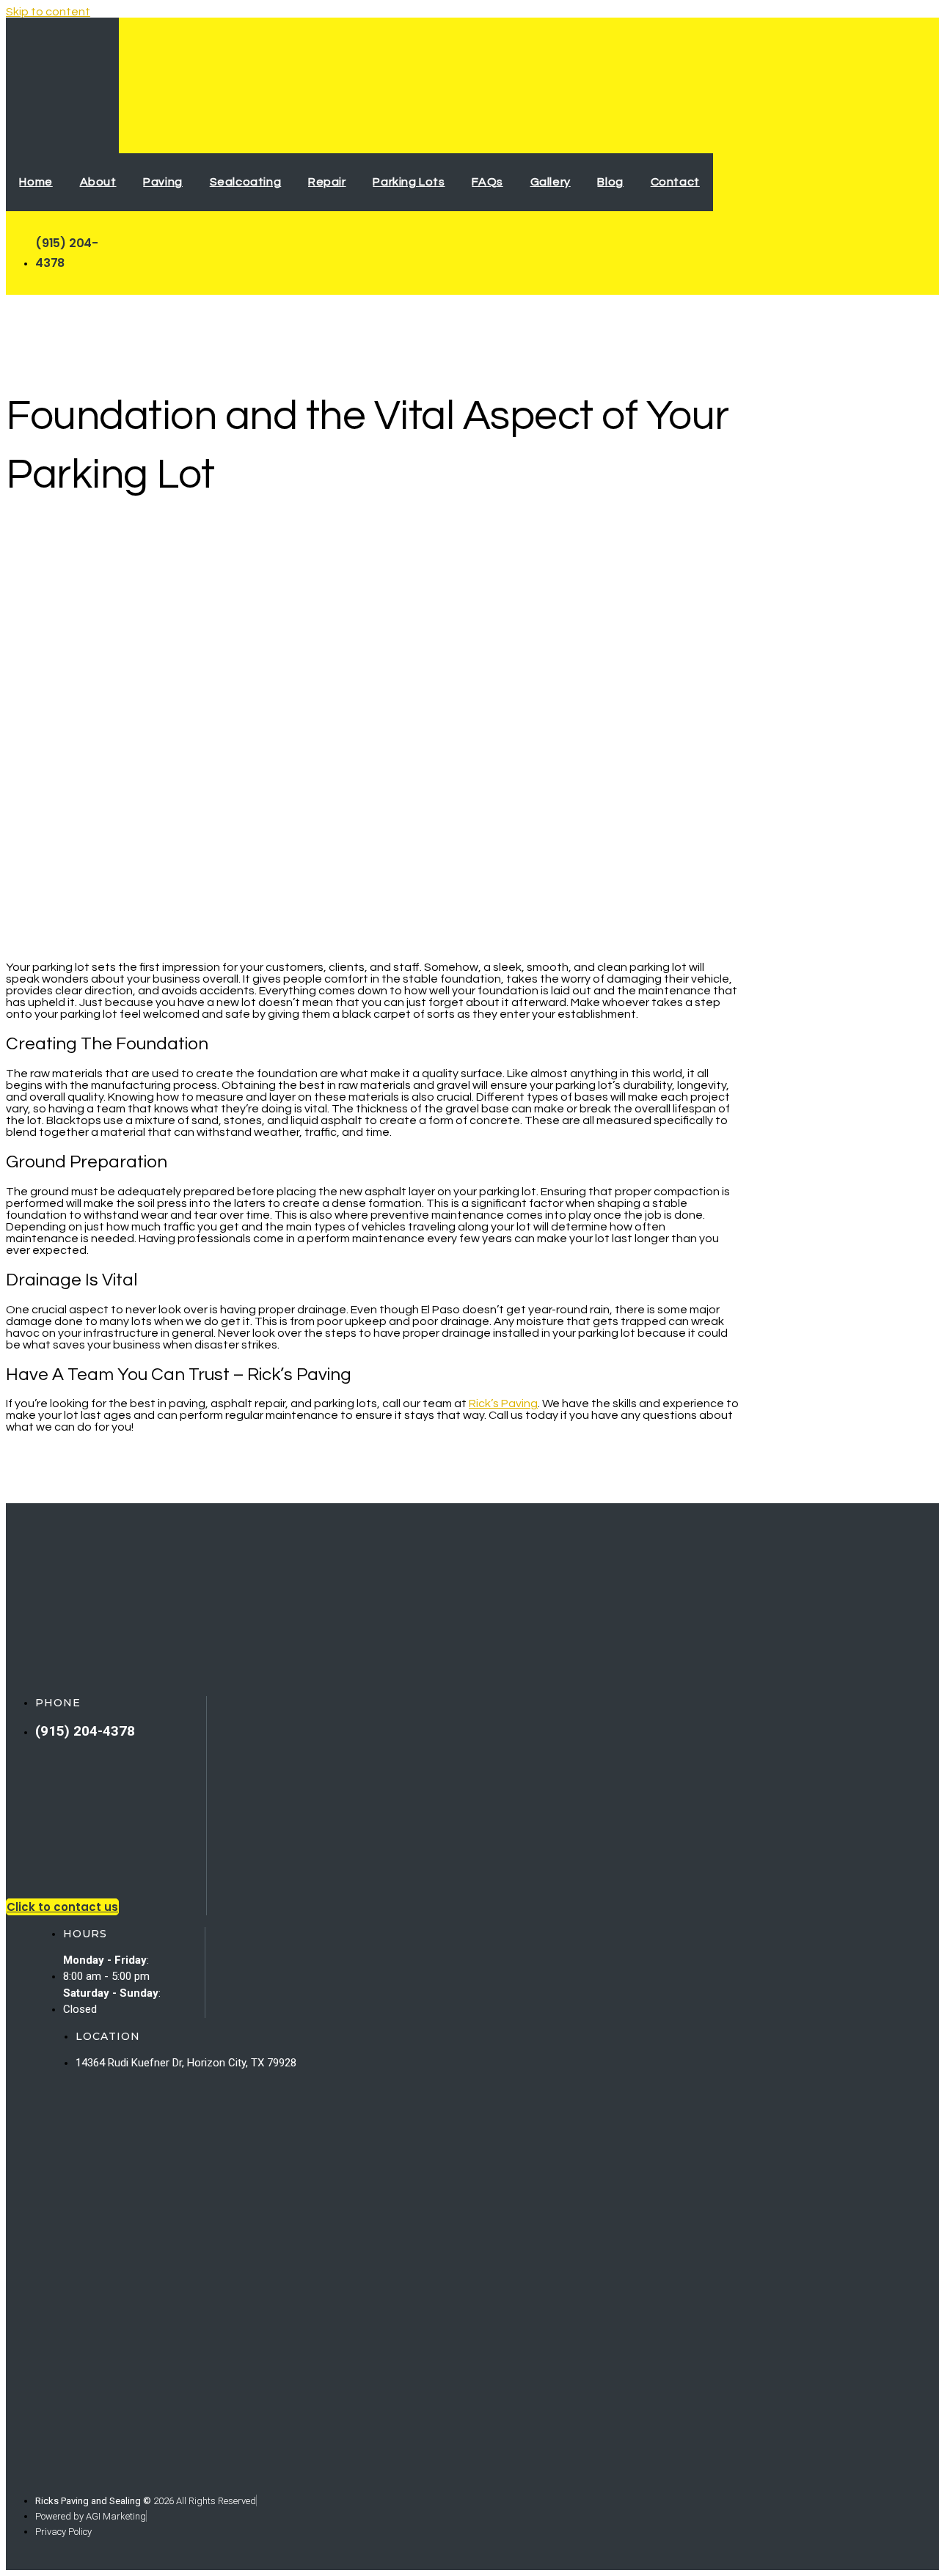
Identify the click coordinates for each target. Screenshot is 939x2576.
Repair (327, 182)
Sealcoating (246, 182)
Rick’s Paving (503, 1403)
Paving (163, 182)
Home (36, 182)
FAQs (487, 182)
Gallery (551, 182)
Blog (610, 182)
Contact (675, 182)
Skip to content (48, 12)
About (98, 182)
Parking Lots (409, 182)
